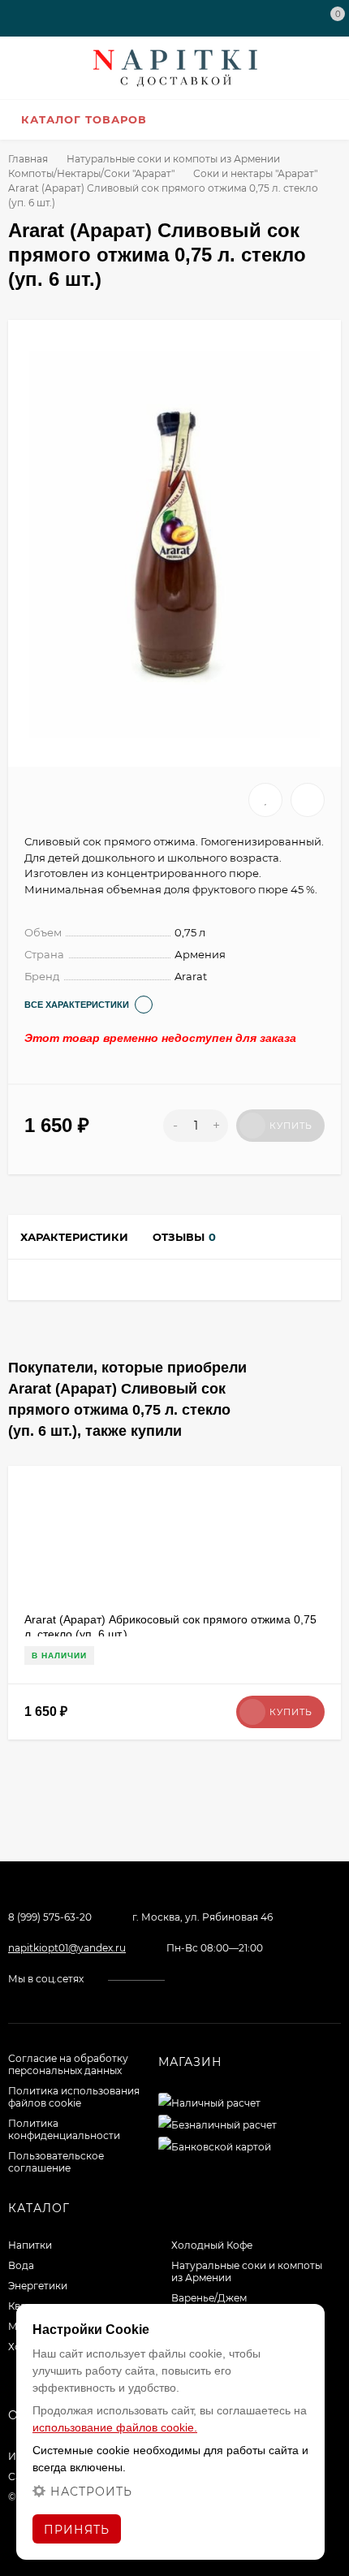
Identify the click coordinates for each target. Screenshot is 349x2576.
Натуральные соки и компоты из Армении (173, 159)
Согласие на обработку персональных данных (68, 2064)
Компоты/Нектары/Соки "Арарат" (91, 173)
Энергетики (38, 2286)
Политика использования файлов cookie (74, 2097)
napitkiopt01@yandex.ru (67, 1948)
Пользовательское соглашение (56, 2162)
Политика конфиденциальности (64, 2129)
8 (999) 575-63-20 (50, 1917)
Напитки (30, 2245)
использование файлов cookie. (115, 2427)
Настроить (91, 2491)
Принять (77, 2530)
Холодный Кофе (212, 2245)
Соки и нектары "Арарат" (255, 173)
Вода (21, 2265)
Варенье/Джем (209, 2298)
